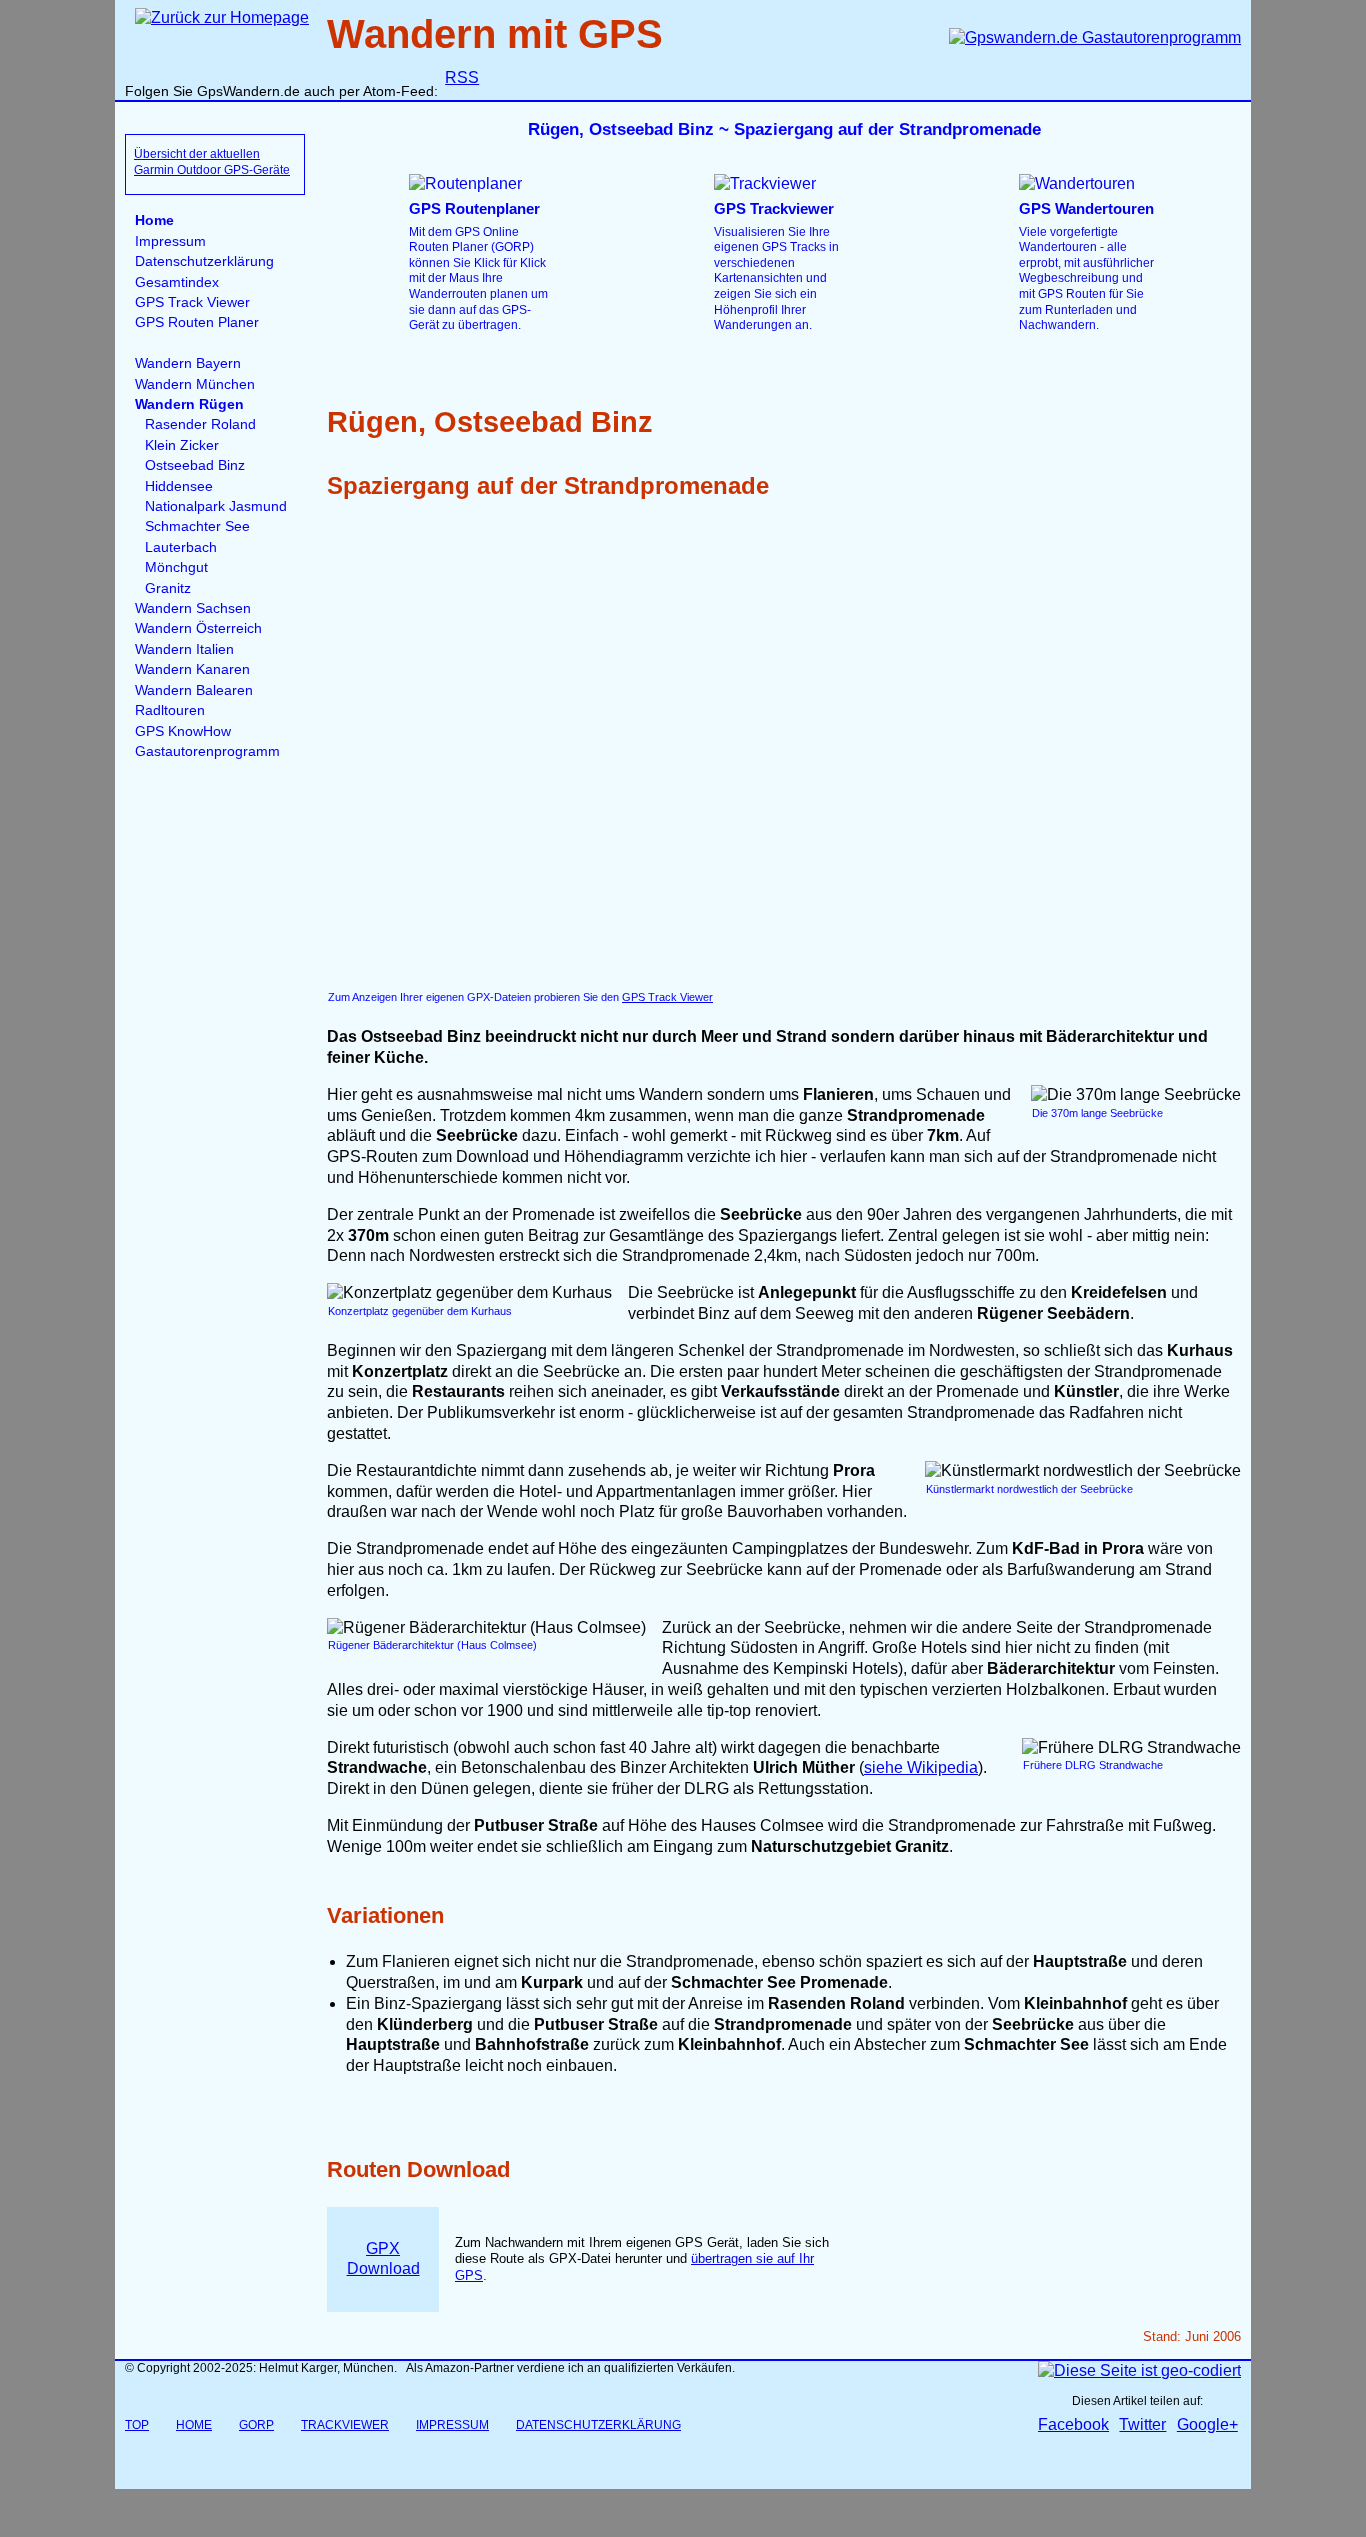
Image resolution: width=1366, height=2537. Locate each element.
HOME (194, 2425)
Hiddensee (179, 486)
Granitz (168, 588)
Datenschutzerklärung (204, 261)
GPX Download (383, 2259)
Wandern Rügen (189, 404)
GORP (256, 2425)
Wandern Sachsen (193, 608)
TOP (137, 2425)
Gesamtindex (177, 282)
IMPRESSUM (452, 2425)
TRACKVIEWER (345, 2425)
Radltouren (170, 710)
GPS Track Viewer (192, 302)
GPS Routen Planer (197, 322)
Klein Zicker (182, 445)
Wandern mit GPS (495, 34)
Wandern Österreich (198, 628)
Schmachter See (197, 526)
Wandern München (195, 384)
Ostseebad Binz (195, 465)
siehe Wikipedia (921, 1767)
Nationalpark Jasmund (216, 506)
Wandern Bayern (188, 363)
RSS (462, 77)
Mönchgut (176, 567)
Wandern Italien (184, 649)
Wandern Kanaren (192, 669)
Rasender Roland (200, 424)
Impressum (170, 241)
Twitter (1142, 2424)
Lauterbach (181, 547)
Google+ (1207, 2424)
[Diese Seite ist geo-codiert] (1139, 2370)
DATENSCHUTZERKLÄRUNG (598, 2425)
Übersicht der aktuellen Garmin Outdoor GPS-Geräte (212, 162)
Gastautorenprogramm (207, 751)
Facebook (1073, 2424)
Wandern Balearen (194, 690)
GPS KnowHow (183, 731)
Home (154, 220)
